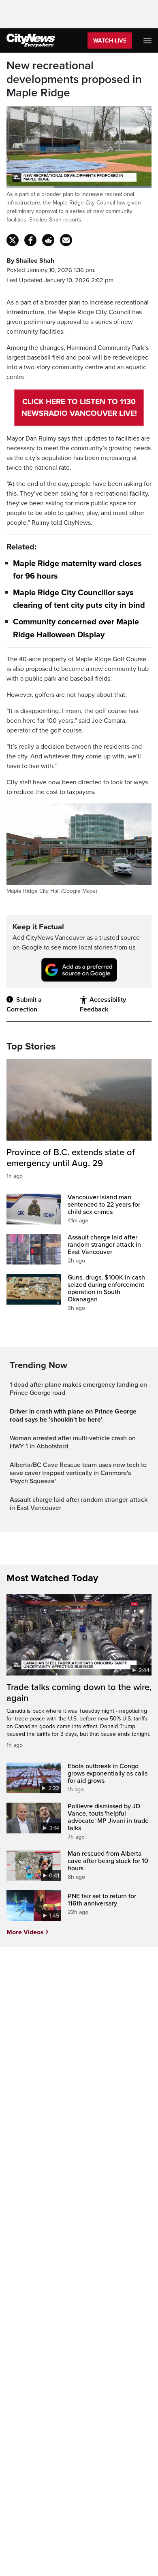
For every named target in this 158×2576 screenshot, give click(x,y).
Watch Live (110, 41)
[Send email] (66, 240)
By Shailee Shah (30, 261)
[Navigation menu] (148, 40)
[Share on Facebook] (30, 240)
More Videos (25, 1932)
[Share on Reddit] (48, 240)
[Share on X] (13, 240)
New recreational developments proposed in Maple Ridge (74, 79)
